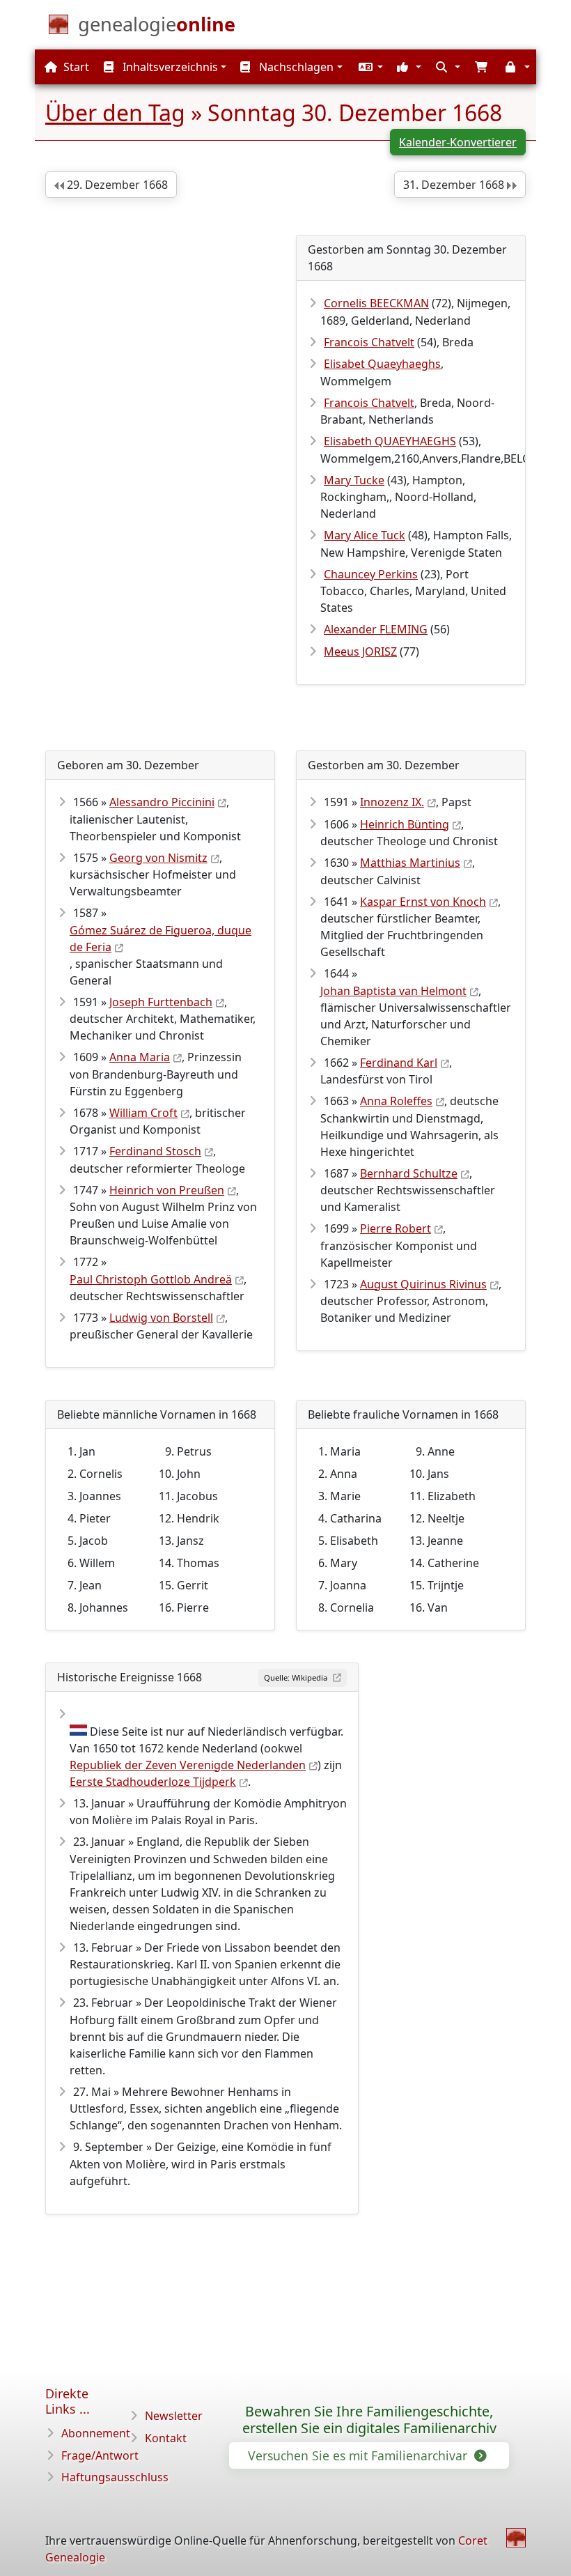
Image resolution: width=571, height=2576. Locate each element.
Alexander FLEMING (376, 629)
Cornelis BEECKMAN (376, 303)
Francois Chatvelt (369, 342)
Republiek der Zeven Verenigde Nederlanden (188, 1765)
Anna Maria (140, 1057)
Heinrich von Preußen (167, 1190)
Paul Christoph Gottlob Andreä (151, 1279)
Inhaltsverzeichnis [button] (169, 67)
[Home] (516, 2538)
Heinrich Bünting (405, 824)
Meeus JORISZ (360, 651)
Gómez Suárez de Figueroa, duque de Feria (161, 939)
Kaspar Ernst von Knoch (423, 902)
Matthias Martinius (410, 863)
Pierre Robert (396, 1228)
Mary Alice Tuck (365, 535)
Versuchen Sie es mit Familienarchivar (359, 2455)
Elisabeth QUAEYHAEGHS (390, 441)
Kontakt (166, 2438)
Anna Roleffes (396, 1101)
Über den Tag (115, 113)
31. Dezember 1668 (455, 185)
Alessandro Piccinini (162, 802)
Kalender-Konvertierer (458, 142)
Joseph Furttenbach (161, 1002)
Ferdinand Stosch (155, 1151)
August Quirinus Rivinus (423, 1284)
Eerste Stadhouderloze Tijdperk (153, 1782)
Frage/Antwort (100, 2455)
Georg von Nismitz (158, 858)
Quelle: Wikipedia (297, 1678)
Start (75, 67)
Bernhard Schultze (409, 1173)
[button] (369, 67)
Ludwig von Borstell (161, 1318)
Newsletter (174, 2416)
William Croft (143, 1113)
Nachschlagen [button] (295, 67)
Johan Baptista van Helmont (393, 991)
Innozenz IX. (392, 802)
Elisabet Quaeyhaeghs (382, 364)
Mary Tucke (354, 480)
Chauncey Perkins (371, 574)
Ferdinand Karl (399, 1063)
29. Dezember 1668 (116, 185)
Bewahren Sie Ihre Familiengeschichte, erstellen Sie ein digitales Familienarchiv (369, 2420)
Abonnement (96, 2433)
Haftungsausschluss (115, 2477)
